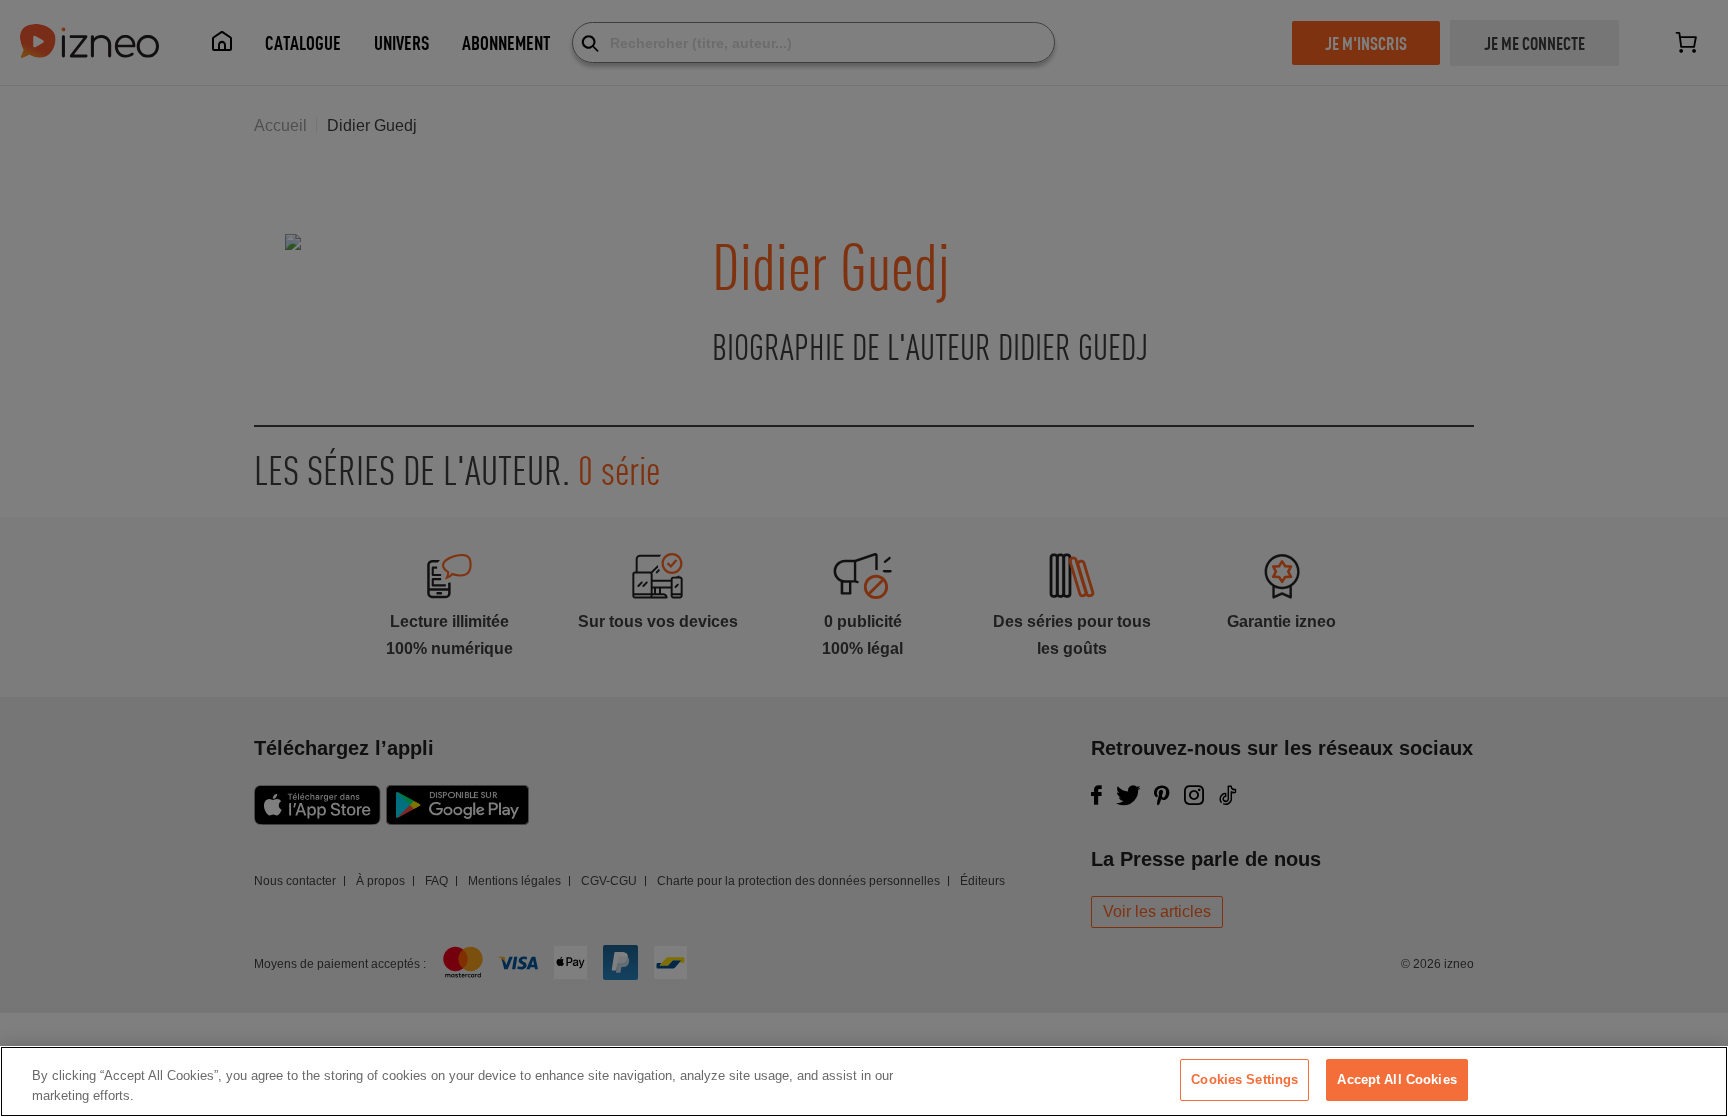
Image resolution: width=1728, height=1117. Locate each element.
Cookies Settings (1244, 1079)
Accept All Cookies (1396, 1079)
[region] (864, 1081)
